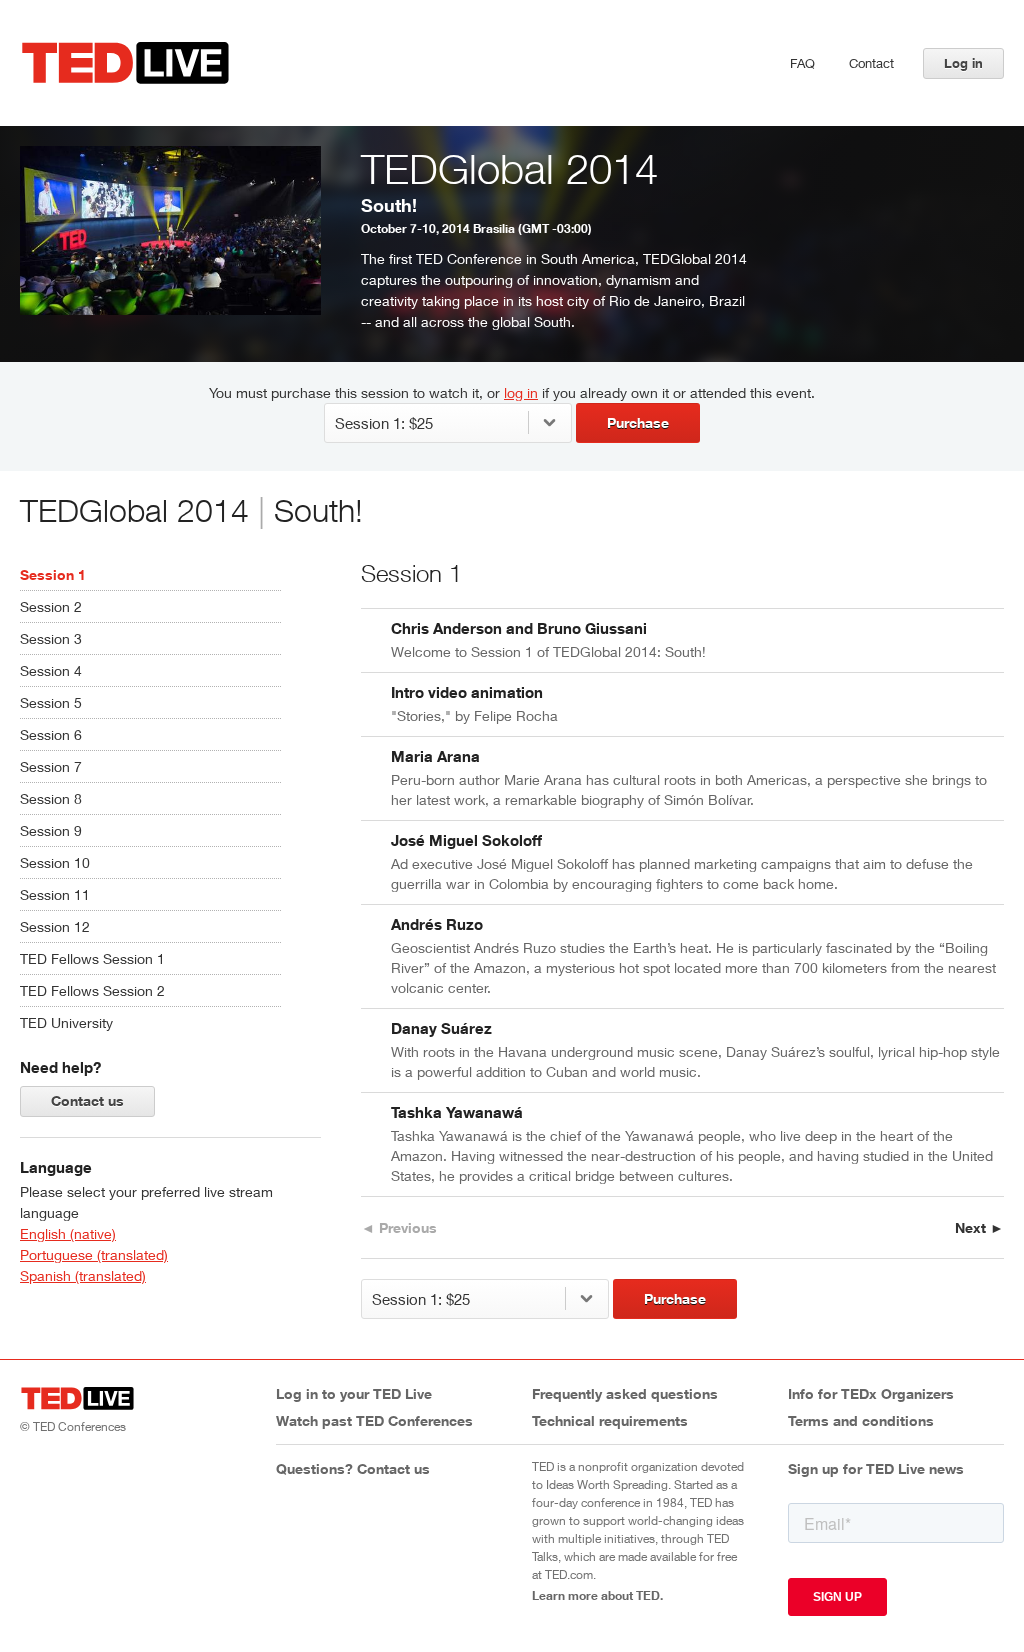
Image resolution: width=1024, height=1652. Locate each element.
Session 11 (55, 894)
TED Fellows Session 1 (92, 958)
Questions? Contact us (353, 1468)
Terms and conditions (861, 1420)
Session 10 (55, 862)
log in (521, 392)
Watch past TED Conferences (374, 1420)
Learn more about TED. (597, 1595)
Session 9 (51, 830)
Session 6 (51, 734)
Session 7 (51, 766)
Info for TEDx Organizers (871, 1393)
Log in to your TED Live (354, 1393)
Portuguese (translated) (94, 1254)
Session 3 (51, 638)
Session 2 (51, 606)
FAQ (802, 63)
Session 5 (51, 702)
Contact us (87, 1100)
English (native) (68, 1233)
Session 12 (55, 926)
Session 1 (53, 574)
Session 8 (51, 798)
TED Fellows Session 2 (92, 990)
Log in (963, 63)
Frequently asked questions (625, 1393)
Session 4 (51, 670)
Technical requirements (610, 1420)
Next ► (979, 1227)
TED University (66, 1022)
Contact (871, 63)
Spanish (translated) (83, 1275)
